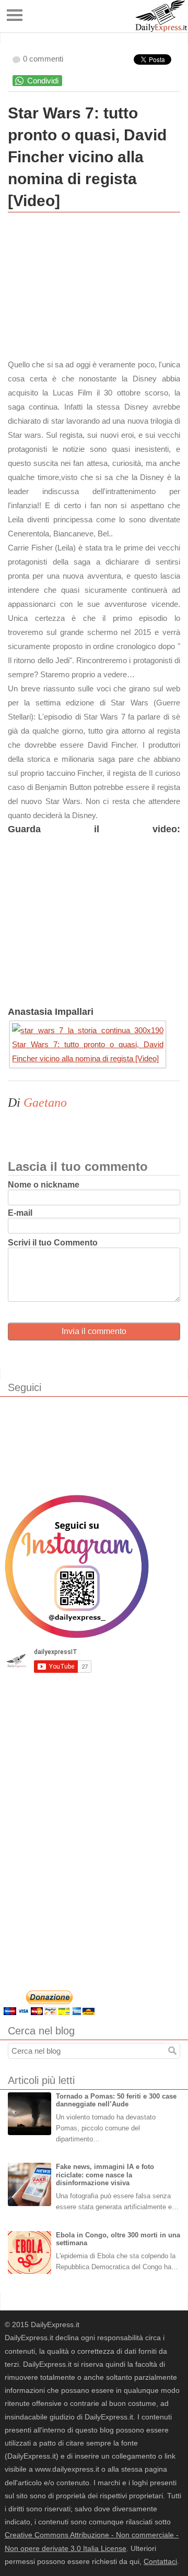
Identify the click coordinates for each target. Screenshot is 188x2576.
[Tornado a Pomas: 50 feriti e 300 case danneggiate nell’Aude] (30, 2114)
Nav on (15, 15)
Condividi (43, 81)
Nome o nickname (44, 1185)
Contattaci (160, 2561)
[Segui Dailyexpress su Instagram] (77, 1566)
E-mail (20, 1213)
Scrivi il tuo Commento (53, 1243)
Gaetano (45, 1103)
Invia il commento (94, 1331)
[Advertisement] (86, 288)
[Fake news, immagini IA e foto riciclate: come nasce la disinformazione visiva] (30, 2184)
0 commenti (43, 59)
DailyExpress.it (161, 16)
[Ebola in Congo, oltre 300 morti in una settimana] (30, 2253)
